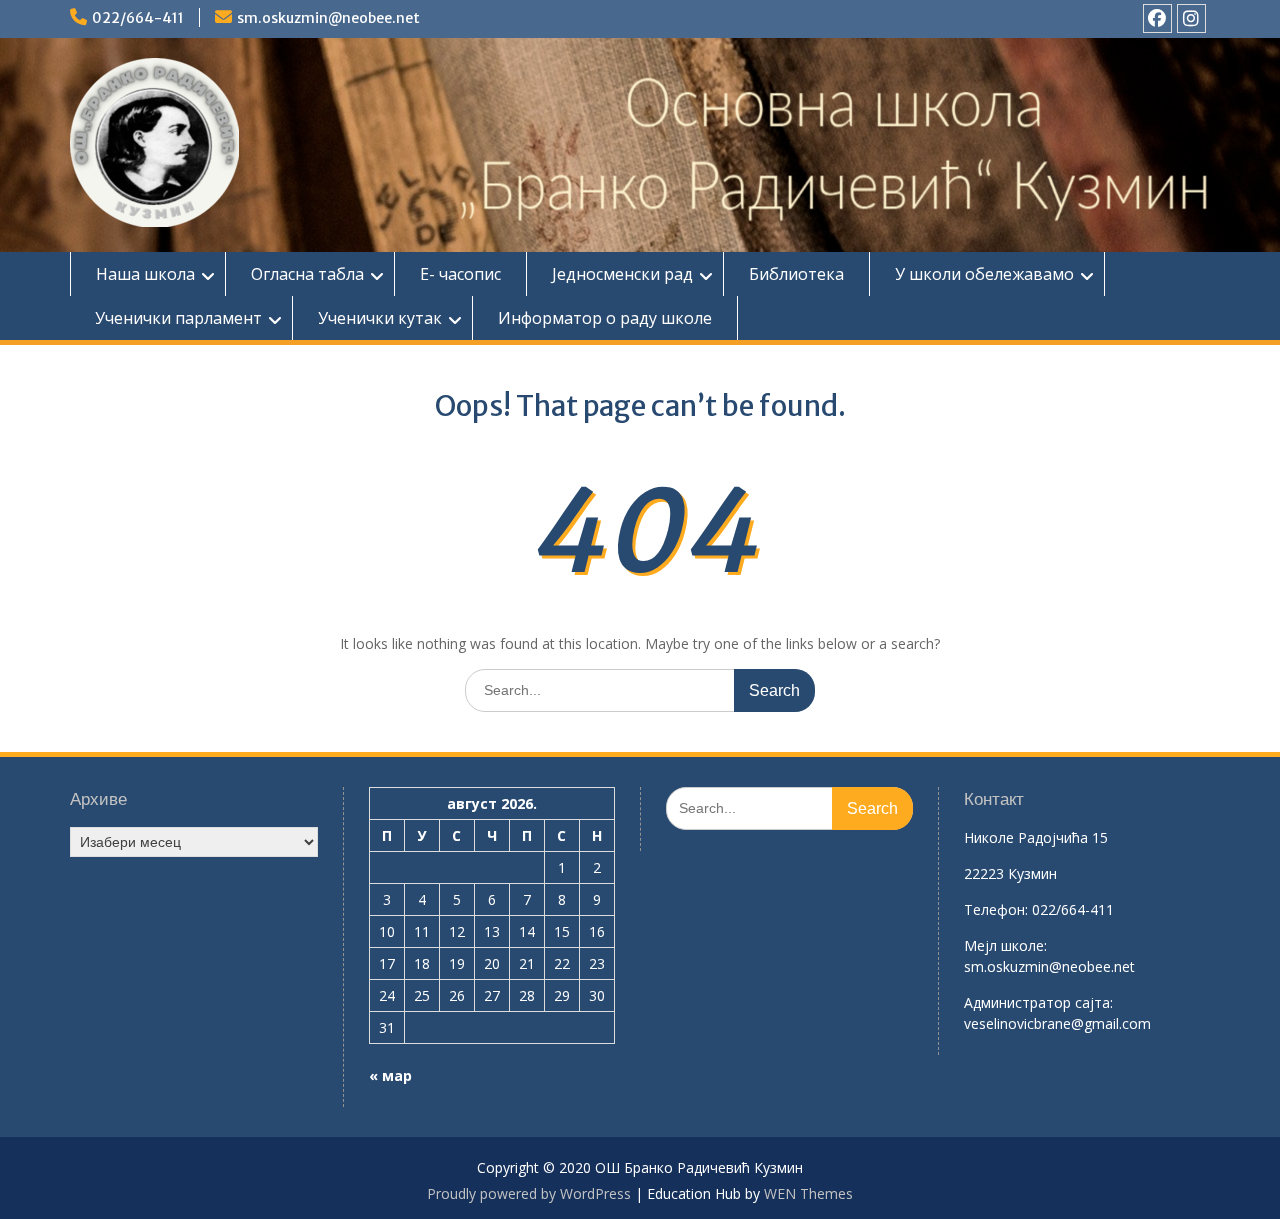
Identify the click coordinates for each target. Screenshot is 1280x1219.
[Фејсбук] (1157, 18)
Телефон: (996, 909)
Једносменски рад (622, 274)
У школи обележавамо (984, 274)
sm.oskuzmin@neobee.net (328, 18)
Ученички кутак (380, 318)
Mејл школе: (1005, 945)
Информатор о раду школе (605, 318)
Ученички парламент (178, 318)
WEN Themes (808, 1193)
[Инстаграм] (1191, 18)
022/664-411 (138, 18)
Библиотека (796, 274)
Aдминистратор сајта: (1038, 1002)
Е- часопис (460, 274)
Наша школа (145, 274)
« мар (390, 1075)
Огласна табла (307, 274)
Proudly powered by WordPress (529, 1193)
